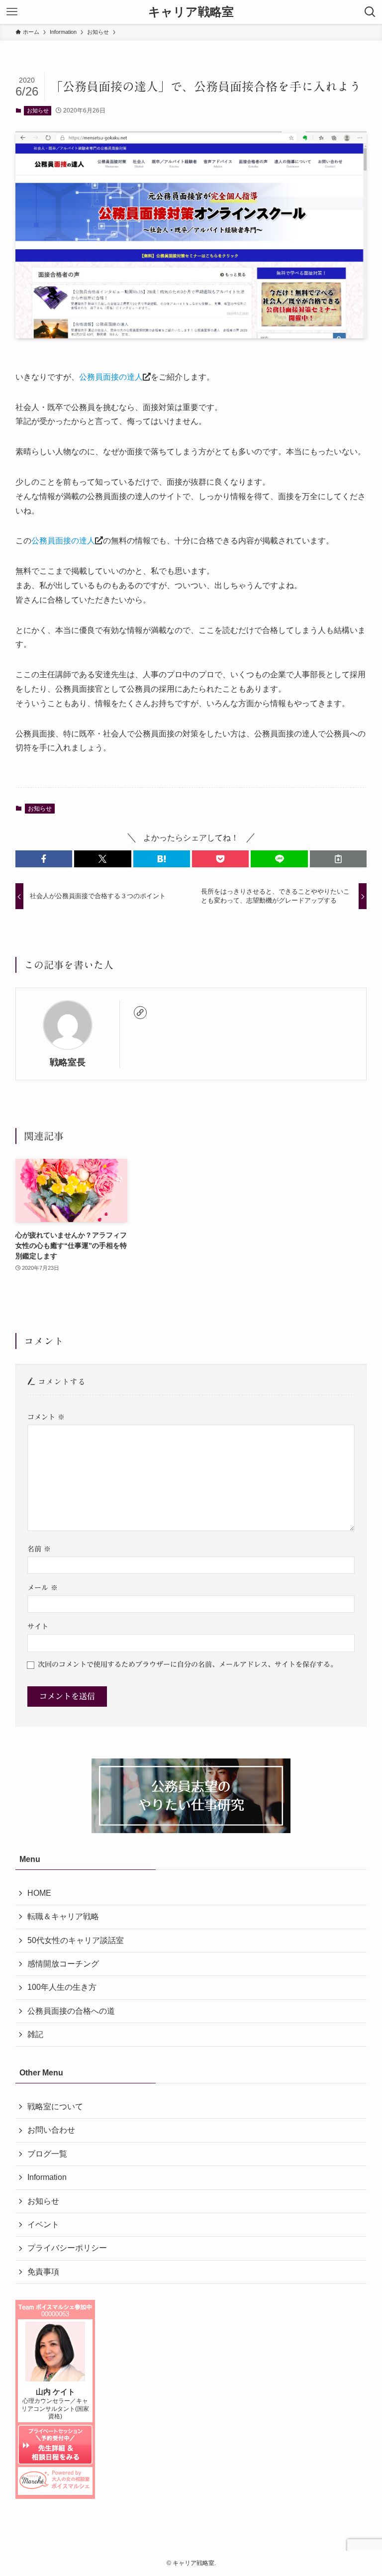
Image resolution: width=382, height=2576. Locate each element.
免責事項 (43, 2272)
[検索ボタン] (370, 12)
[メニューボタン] (12, 12)
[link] (140, 1013)
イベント (43, 2224)
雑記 (35, 2034)
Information (47, 2177)
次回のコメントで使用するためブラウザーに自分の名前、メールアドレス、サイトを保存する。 (188, 1664)
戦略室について (55, 2107)
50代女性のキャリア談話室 (76, 1940)
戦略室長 (68, 1062)
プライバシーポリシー (67, 2248)
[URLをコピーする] (338, 859)
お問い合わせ (51, 2130)
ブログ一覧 (47, 2154)
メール (43, 1588)
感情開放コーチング (63, 1964)
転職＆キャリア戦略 (63, 1916)
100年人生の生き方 (62, 1987)
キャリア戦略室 (191, 12)
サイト (38, 1626)
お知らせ (38, 110)
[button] (44, 859)
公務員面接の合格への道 (71, 2011)
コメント (46, 1417)
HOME (39, 1893)
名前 (39, 1549)
